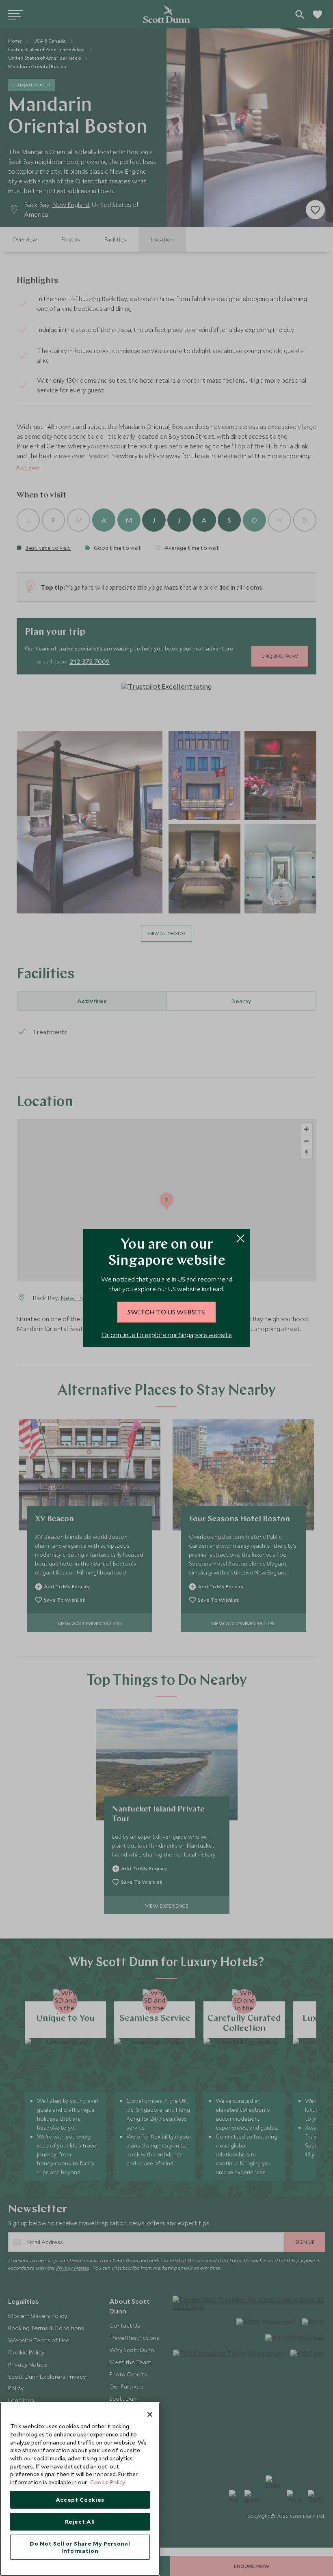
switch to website (166, 1312)
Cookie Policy (108, 2482)
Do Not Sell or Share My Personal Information (80, 2547)
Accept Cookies (80, 2500)
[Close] (150, 2414)
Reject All (80, 2522)
